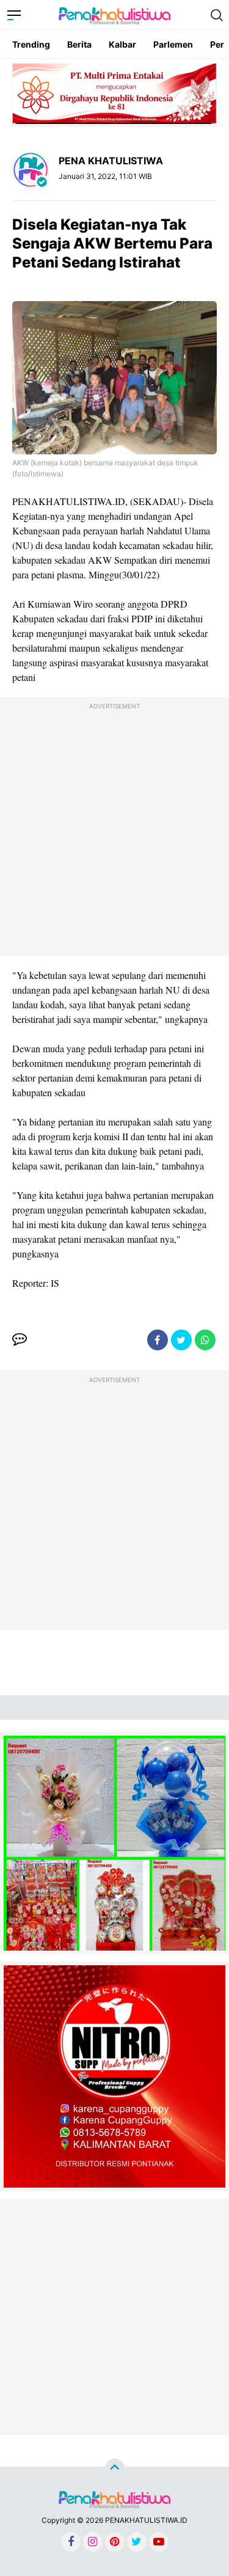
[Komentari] (20, 1340)
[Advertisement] (114, 829)
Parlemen (173, 44)
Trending (31, 44)
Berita (79, 44)
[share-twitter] (181, 1340)
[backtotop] (115, 2469)
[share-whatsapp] (205, 1340)
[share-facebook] (158, 1340)
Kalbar (122, 44)
